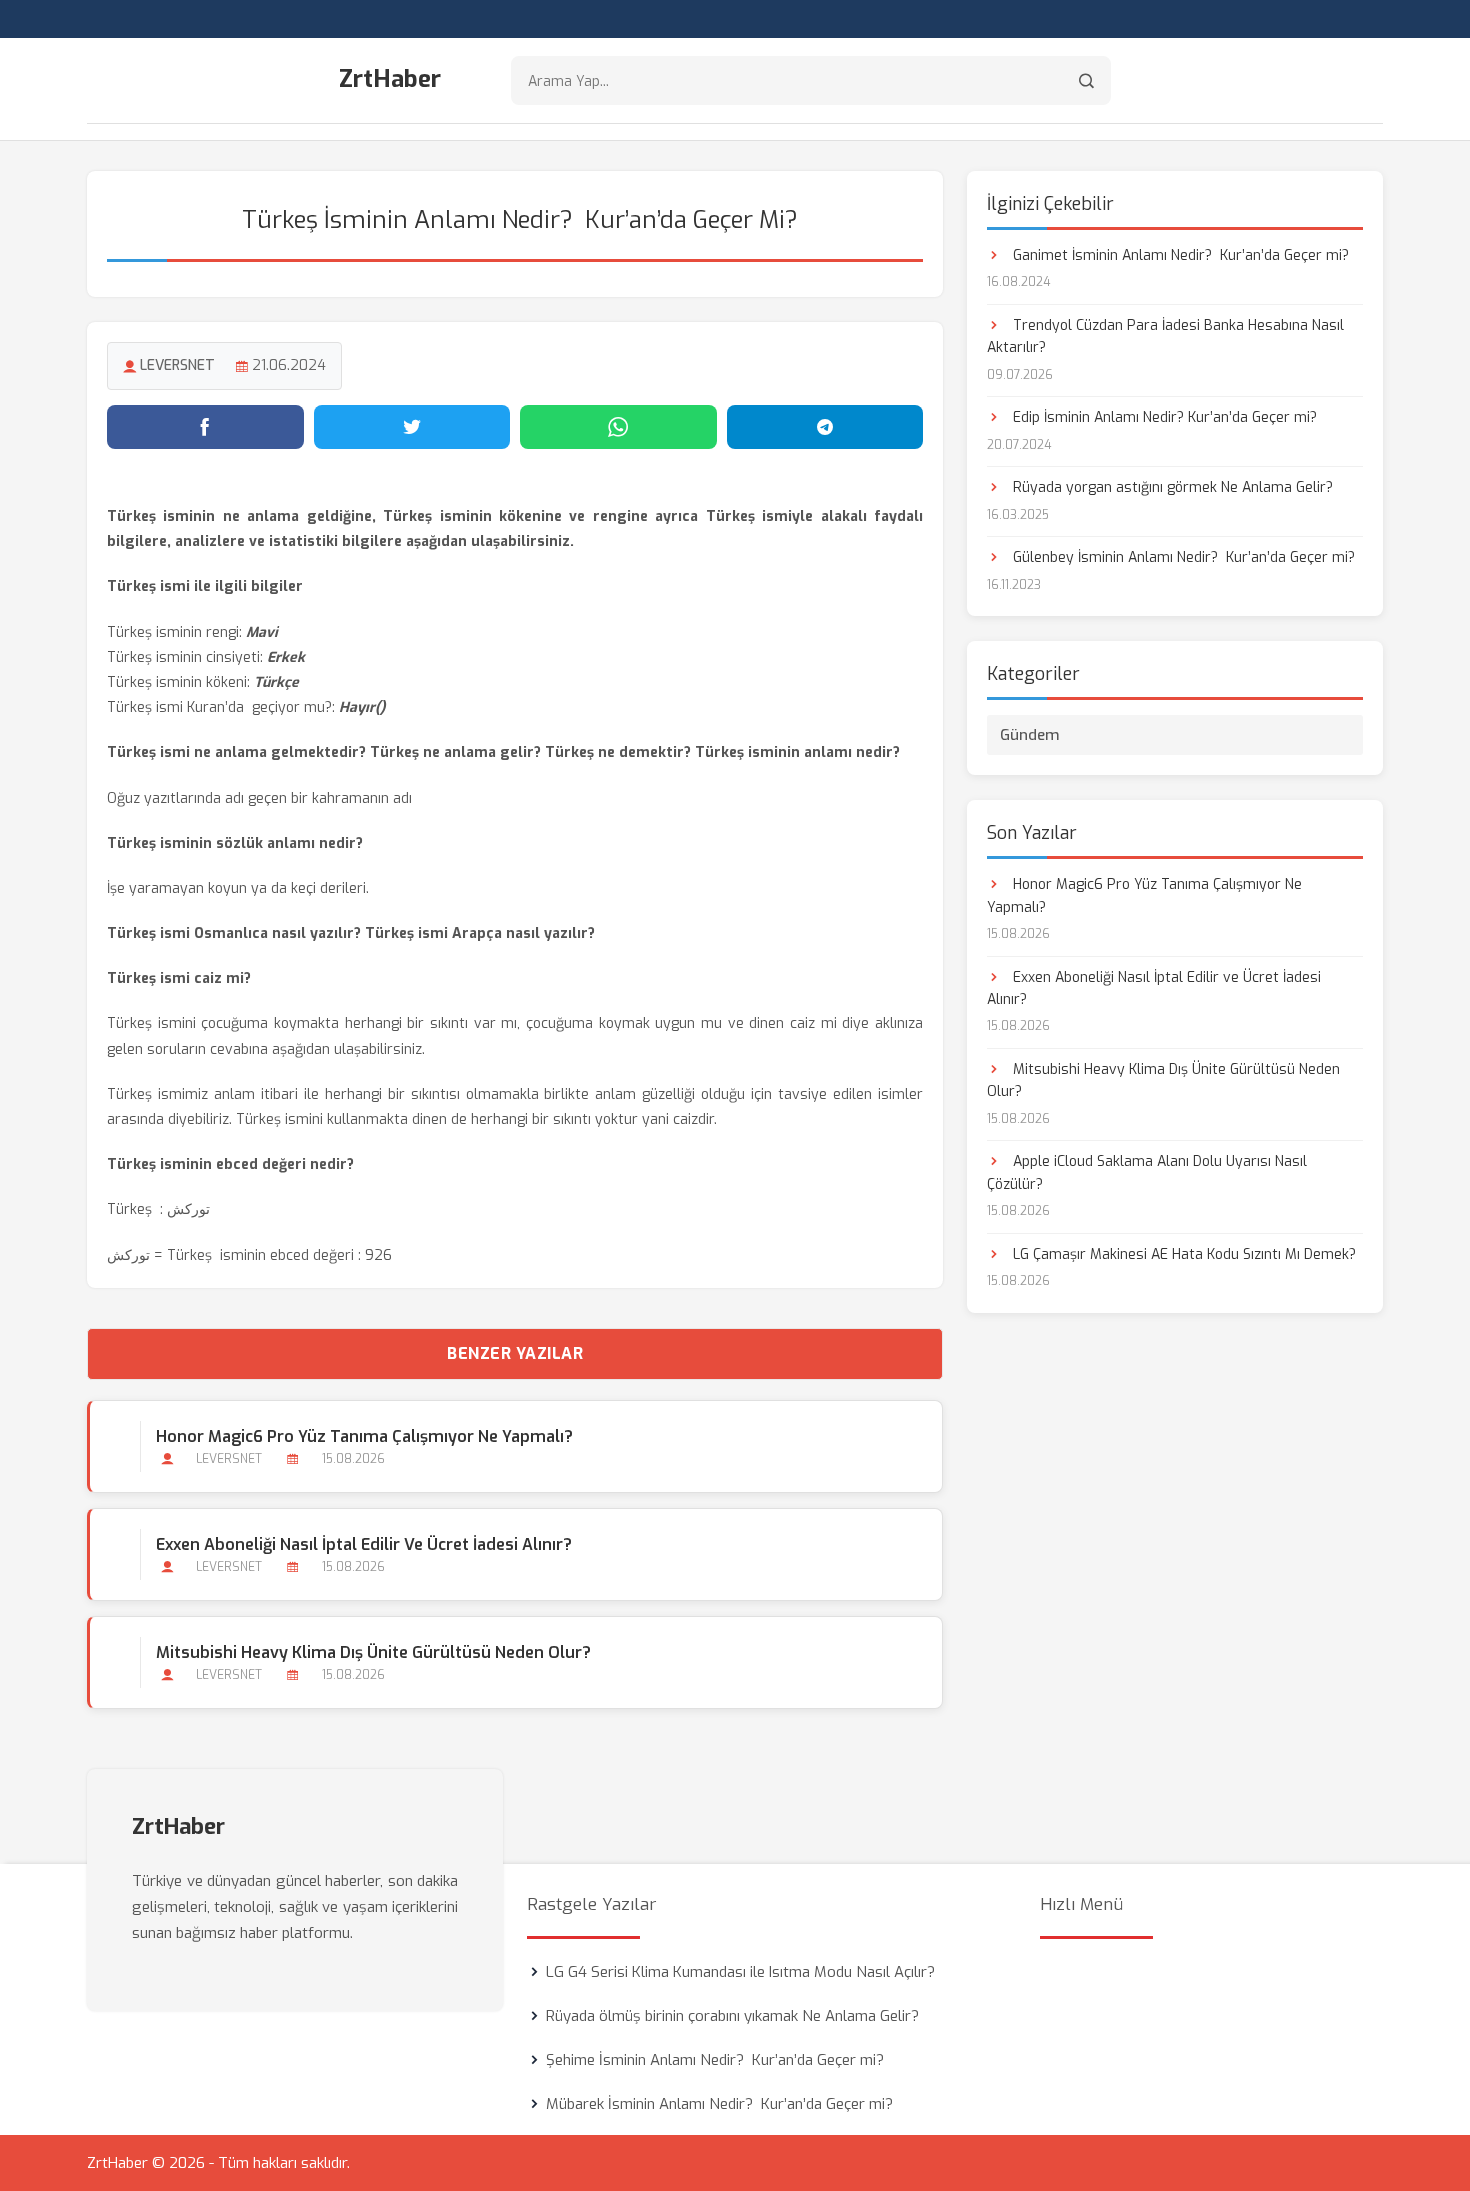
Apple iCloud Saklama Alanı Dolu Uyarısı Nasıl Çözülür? (1147, 1172)
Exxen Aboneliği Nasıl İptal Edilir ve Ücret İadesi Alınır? (364, 1544)
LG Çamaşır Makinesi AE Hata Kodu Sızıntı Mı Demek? (1182, 1254)
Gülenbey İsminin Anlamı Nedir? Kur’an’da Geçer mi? (1182, 557)
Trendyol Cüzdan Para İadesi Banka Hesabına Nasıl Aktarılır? (1165, 336)
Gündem (1030, 735)
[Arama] (1086, 80)
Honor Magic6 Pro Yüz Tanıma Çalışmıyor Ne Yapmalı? (364, 1436)
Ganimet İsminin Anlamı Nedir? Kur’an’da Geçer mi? (1179, 255)
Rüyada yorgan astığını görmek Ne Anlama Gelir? (1171, 487)
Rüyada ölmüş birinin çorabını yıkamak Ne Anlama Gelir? (732, 2016)
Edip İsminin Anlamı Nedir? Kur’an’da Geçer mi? (1163, 417)
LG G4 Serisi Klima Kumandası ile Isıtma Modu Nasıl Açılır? (740, 1972)
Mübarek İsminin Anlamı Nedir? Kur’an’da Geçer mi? (719, 2104)
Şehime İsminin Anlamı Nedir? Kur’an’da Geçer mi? (715, 2060)
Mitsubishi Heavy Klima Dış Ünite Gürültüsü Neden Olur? (373, 1652)
